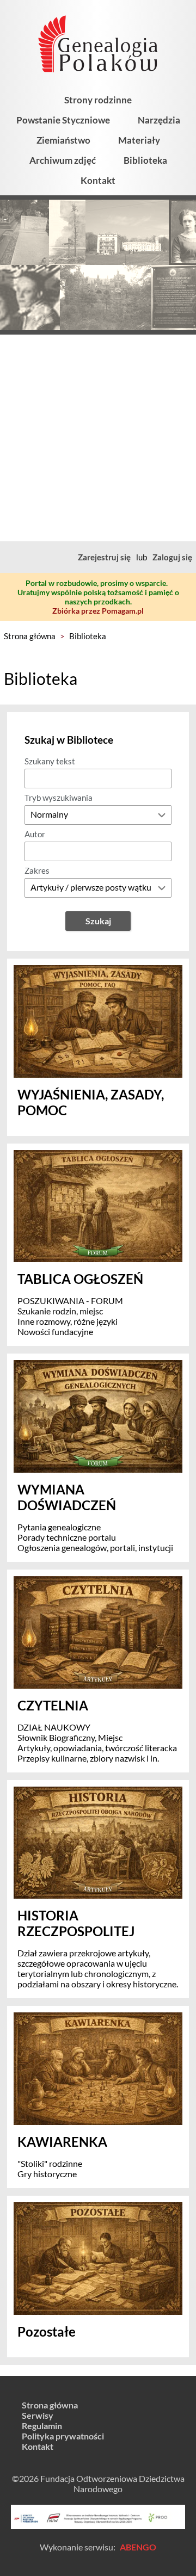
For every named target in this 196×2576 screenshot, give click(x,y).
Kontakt (98, 180)
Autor (35, 834)
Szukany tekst (50, 761)
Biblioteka (145, 160)
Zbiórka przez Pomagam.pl (98, 611)
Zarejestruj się (104, 557)
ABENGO (138, 2547)
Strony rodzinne (98, 100)
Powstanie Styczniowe (63, 120)
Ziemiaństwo (63, 140)
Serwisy (38, 2415)
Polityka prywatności (63, 2436)
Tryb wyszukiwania (59, 798)
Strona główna (30, 636)
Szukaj (98, 921)
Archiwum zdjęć (63, 160)
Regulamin (42, 2426)
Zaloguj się (172, 557)
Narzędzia (159, 120)
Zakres (37, 870)
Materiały (139, 140)
